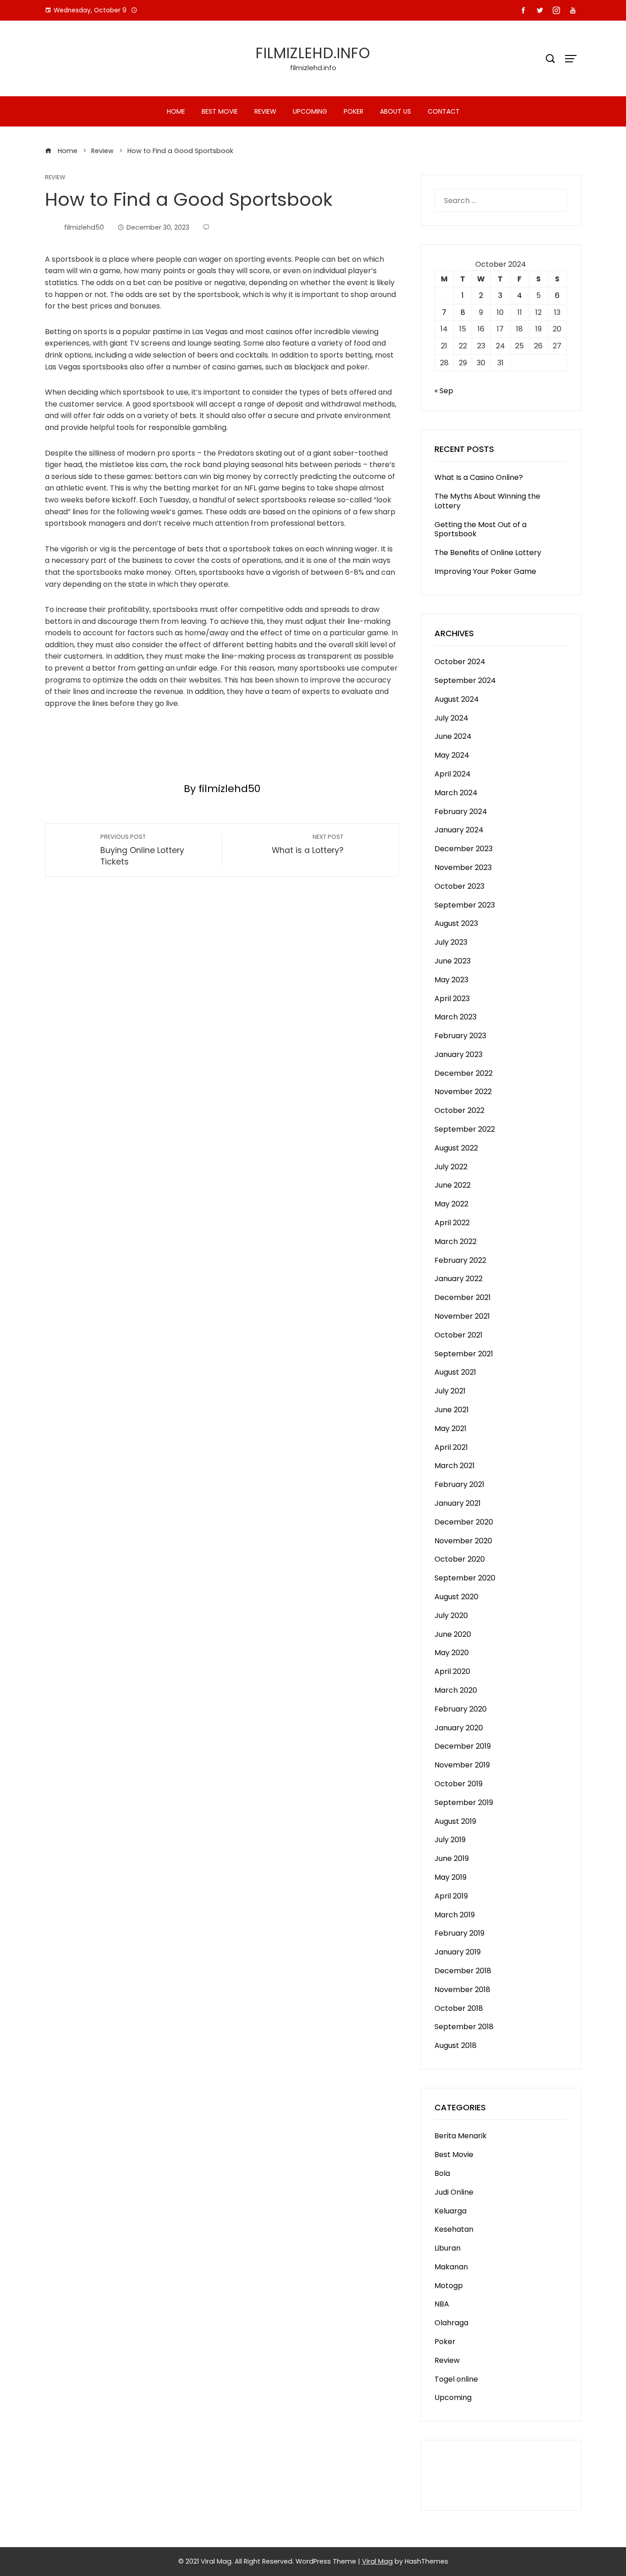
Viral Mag (377, 2561)
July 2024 (451, 718)
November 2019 (462, 1765)
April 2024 (453, 774)
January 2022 (459, 1279)
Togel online (456, 2379)
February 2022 (460, 1260)
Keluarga (450, 2211)
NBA (442, 2304)
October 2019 (459, 1784)
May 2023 (451, 980)
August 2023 (456, 923)
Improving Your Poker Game (485, 571)
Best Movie (220, 111)
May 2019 (450, 1877)
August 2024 (457, 699)
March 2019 (455, 1915)
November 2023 (463, 867)
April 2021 (451, 1447)
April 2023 (452, 999)
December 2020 (464, 1522)
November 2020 (463, 1541)
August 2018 (456, 2045)
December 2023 (464, 849)
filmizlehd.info (313, 53)
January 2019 (458, 1952)
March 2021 (455, 1466)
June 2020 (453, 1634)
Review (265, 111)
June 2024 (453, 736)
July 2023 (451, 942)
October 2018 (459, 2008)
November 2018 (462, 1990)
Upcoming (310, 111)
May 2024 (452, 755)
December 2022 (464, 1073)
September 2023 (465, 905)
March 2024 (456, 793)
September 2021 (464, 1354)
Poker (354, 111)
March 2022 (456, 1241)
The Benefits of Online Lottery (488, 553)
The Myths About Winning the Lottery (487, 501)
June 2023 (453, 961)
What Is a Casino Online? (479, 477)
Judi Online (454, 2192)
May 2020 (452, 1653)
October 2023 (459, 886)
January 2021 (458, 1503)
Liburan (448, 2248)
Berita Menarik (461, 2136)
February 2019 (459, 1933)
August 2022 (456, 1148)
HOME (176, 111)
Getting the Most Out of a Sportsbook (480, 529)
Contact (444, 111)
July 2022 (451, 1167)
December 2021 (463, 1297)
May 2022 (451, 1204)
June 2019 (452, 1858)
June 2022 (453, 1185)
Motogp (449, 2286)
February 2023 (460, 1036)
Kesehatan (454, 2229)
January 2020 (459, 1728)
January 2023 (459, 1054)
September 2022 (465, 1129)
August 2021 (455, 1372)
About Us (395, 111)
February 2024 (461, 812)
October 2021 (459, 1335)
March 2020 (456, 1690)
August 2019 (455, 1821)
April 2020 (452, 1671)
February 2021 (459, 1484)
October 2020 (460, 1559)
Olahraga (451, 2323)
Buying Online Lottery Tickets (142, 850)
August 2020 (456, 1597)
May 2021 (450, 1428)
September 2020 (465, 1578)
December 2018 (463, 1971)
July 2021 (450, 1391)
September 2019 (464, 1803)
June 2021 (452, 1410)
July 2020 (451, 1616)
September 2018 (464, 2027)
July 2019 (450, 1840)
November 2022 (463, 1092)
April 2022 (452, 1223)
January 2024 (459, 830)
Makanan (451, 2267)
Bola (442, 2173)
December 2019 (463, 1746)
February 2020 (461, 1709)
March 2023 (456, 1017)
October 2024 (460, 662)
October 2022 (459, 1110)
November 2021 (462, 1316)
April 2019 (451, 1896)
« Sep (444, 391)
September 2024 (465, 680)
